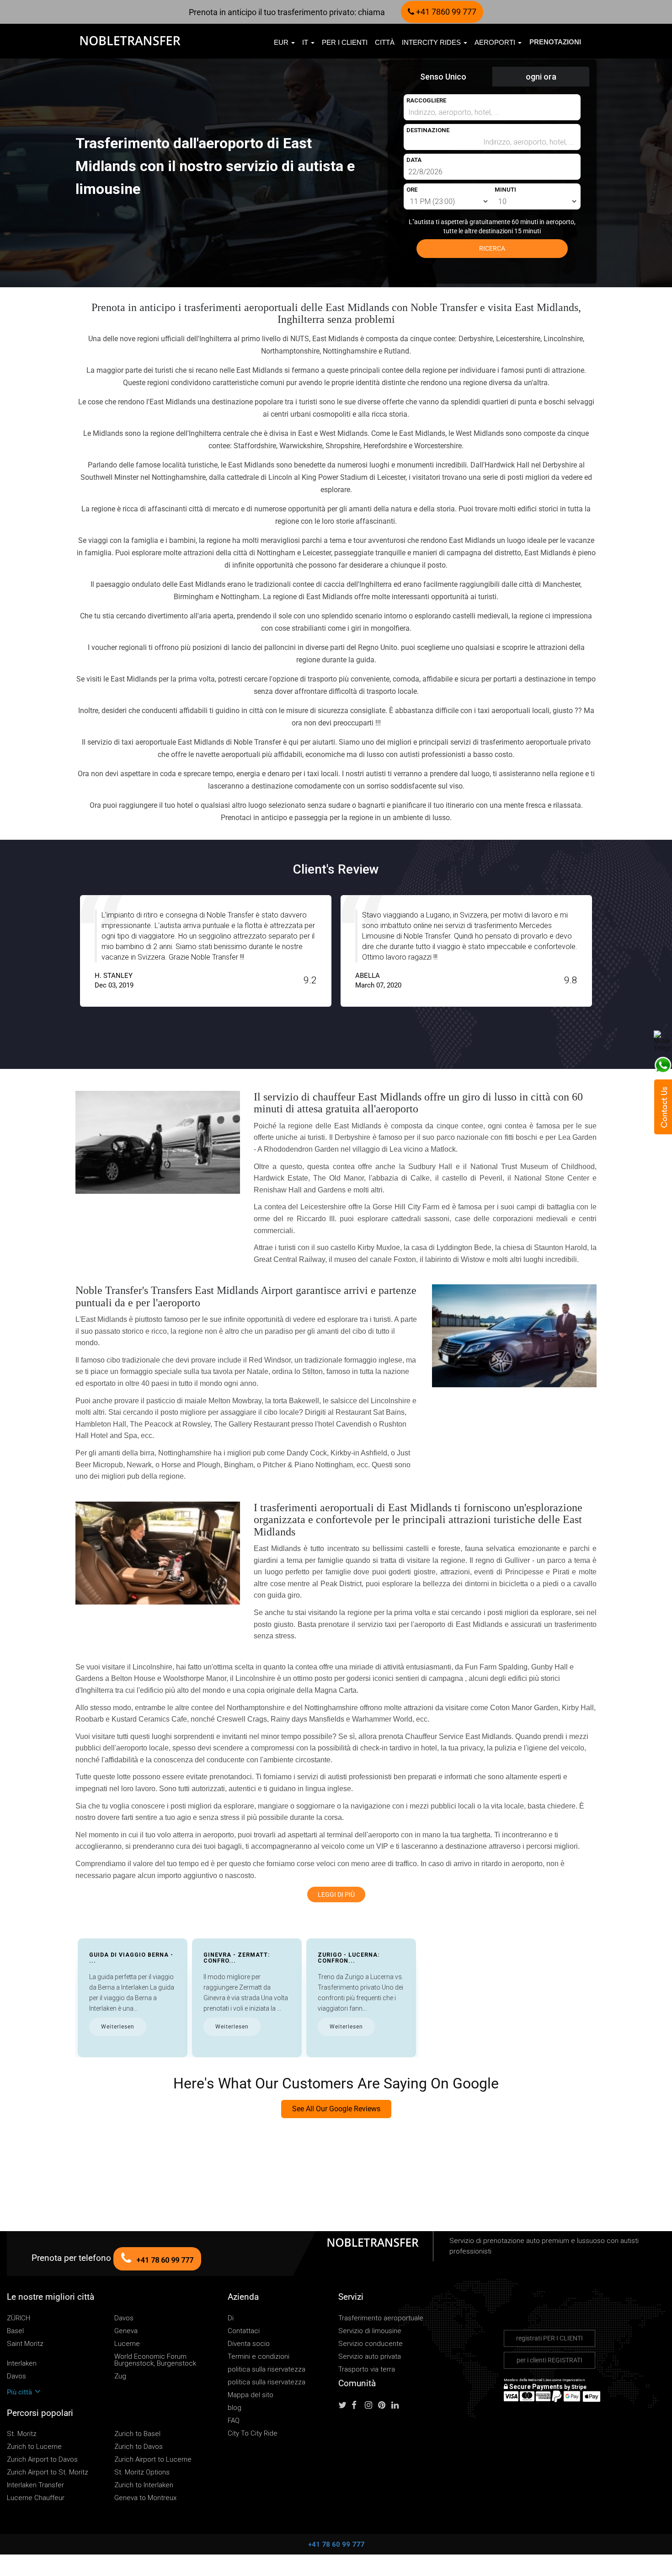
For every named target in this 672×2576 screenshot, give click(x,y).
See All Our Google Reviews (336, 2109)
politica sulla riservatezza (267, 2369)
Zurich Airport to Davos (42, 2460)
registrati (549, 2338)
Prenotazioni (555, 42)
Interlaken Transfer (35, 2485)
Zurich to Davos (139, 2447)
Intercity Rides (432, 42)
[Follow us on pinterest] (384, 2405)
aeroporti (496, 42)
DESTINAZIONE (428, 130)
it (306, 42)
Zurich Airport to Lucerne (153, 2460)
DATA (414, 160)
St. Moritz (22, 2434)
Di (231, 2318)
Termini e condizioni (259, 2357)
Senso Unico (443, 77)
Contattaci (244, 2331)
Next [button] (614, 958)
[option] (206, 951)
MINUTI (505, 190)
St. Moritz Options (142, 2472)
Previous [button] (58, 958)
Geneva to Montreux (145, 2498)
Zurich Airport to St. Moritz (48, 2472)
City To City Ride (253, 2434)
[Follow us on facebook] (357, 2405)
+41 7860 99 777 (445, 12)
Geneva (126, 2331)
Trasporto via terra (367, 2369)
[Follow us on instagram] (371, 2405)
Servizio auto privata (370, 2357)
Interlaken (22, 2364)
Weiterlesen (118, 2027)
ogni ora (541, 77)
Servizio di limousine (370, 2331)
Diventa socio (249, 2344)
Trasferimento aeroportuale (381, 2318)
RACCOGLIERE (426, 100)
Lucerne (127, 2344)
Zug (120, 2376)
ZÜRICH (19, 2318)
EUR (282, 42)
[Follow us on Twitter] (344, 2405)
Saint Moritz (25, 2344)
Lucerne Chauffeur (36, 2498)
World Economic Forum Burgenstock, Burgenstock (155, 2360)
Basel (15, 2331)
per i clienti (345, 42)
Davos (124, 2318)
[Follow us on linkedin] (397, 2405)
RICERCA (492, 248)
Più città (20, 2392)
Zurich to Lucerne (34, 2447)
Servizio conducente (371, 2344)
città (385, 42)
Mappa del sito (251, 2395)
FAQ (234, 2421)
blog (235, 2408)
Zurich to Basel (137, 2434)
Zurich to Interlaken (144, 2485)
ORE (412, 190)
